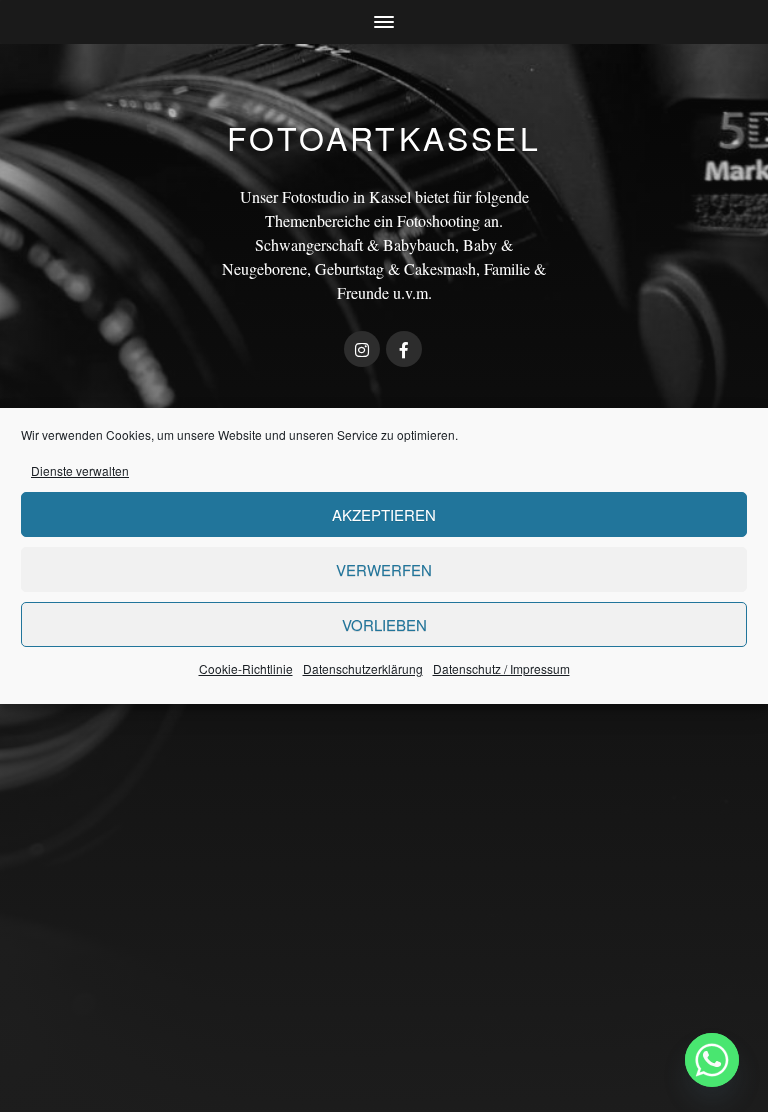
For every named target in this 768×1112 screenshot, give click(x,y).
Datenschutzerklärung (363, 668)
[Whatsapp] (712, 1060)
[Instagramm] (362, 349)
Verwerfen (384, 569)
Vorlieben (384, 624)
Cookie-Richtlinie (246, 668)
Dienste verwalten (80, 470)
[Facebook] (404, 349)
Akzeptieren (384, 514)
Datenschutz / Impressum (501, 668)
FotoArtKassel (384, 137)
